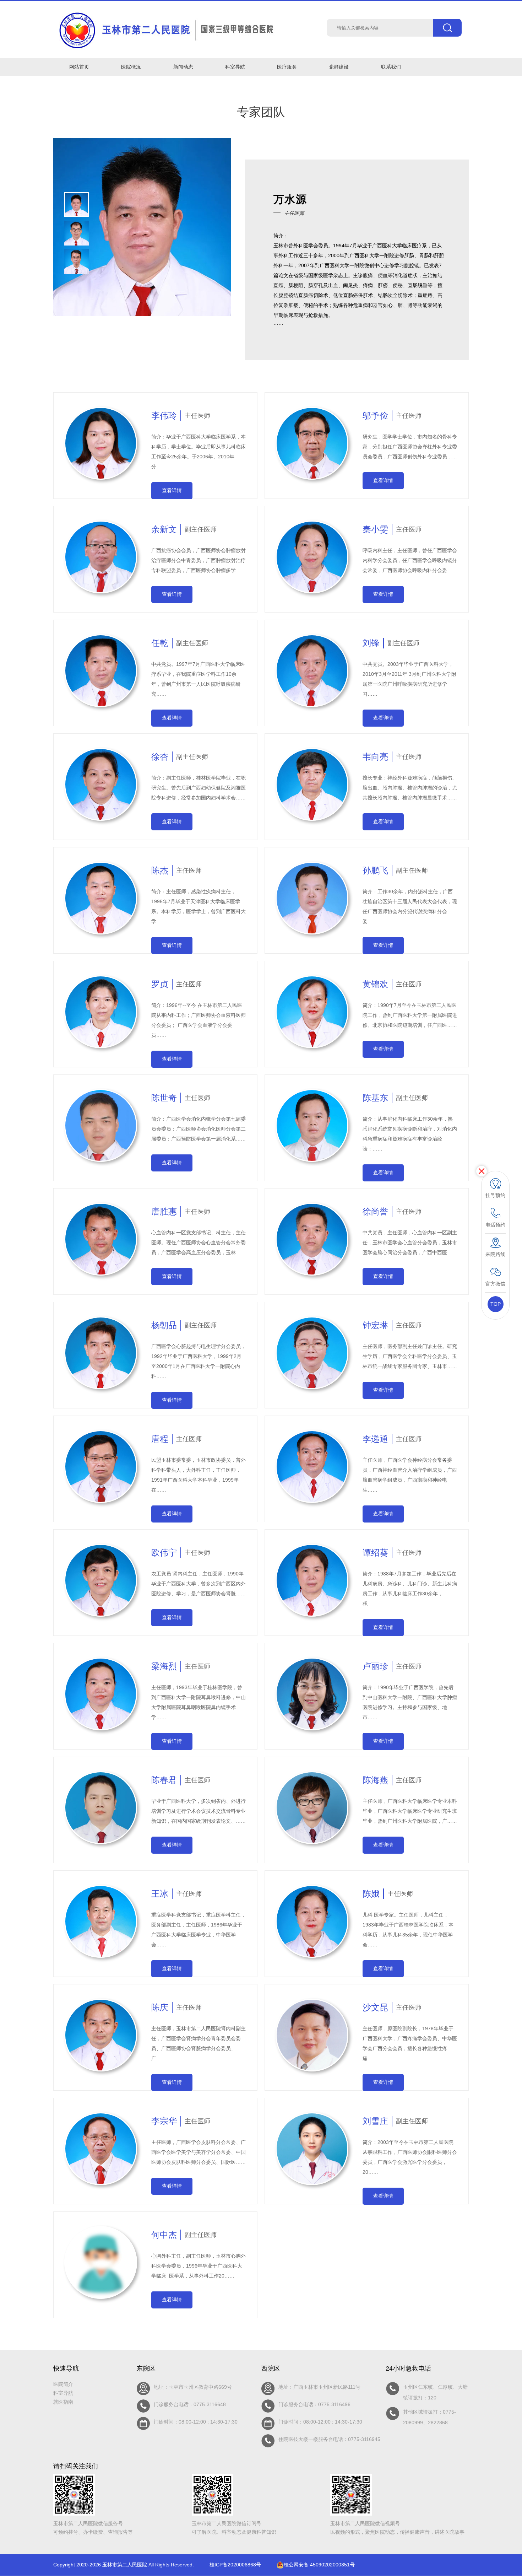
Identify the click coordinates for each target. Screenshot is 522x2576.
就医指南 (63, 2402)
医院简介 (63, 2384)
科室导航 (63, 2393)
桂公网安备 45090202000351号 (319, 2565)
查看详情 (172, 490)
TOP (496, 1304)
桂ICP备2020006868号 (235, 2565)
